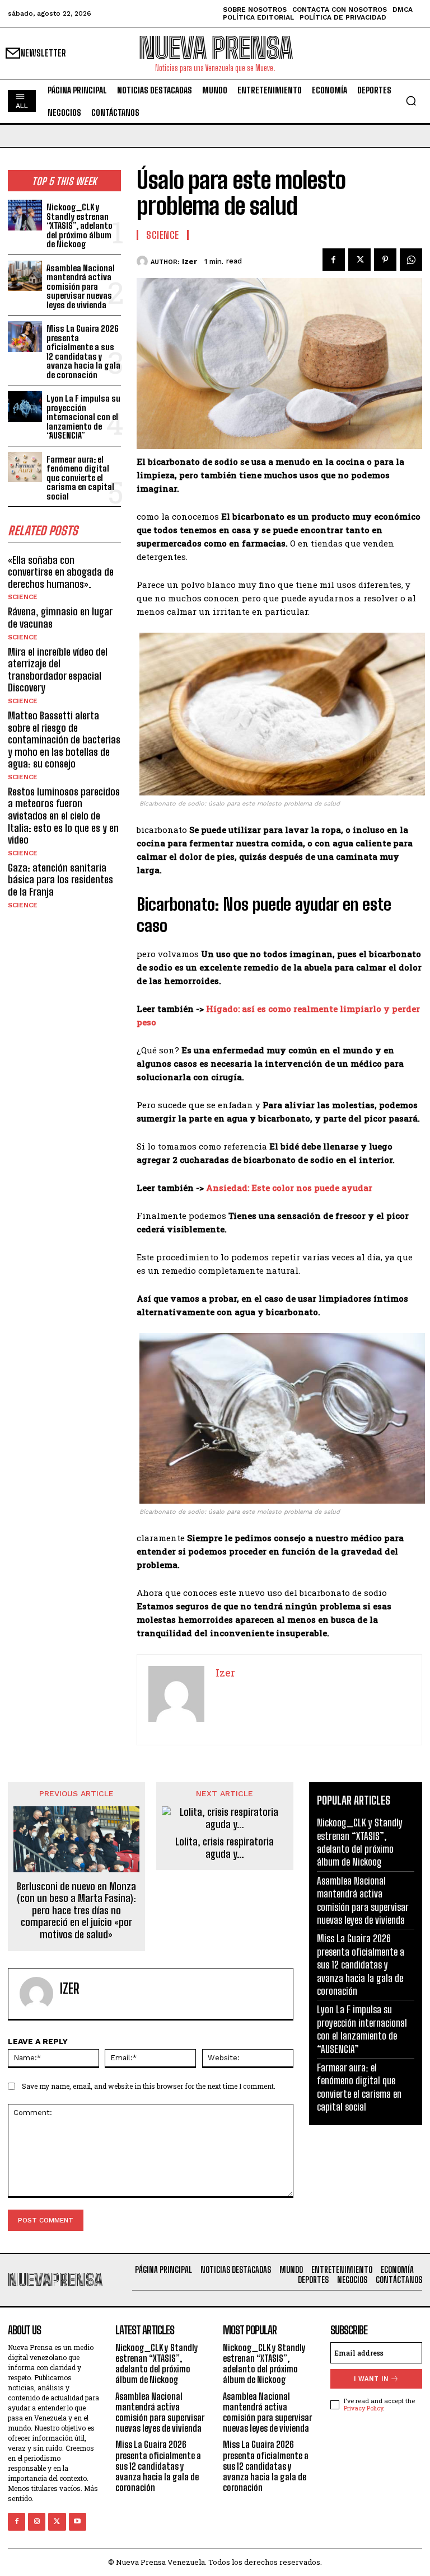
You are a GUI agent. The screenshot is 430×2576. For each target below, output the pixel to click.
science (23, 597)
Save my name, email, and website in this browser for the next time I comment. (149, 2086)
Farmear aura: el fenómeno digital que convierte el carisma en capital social (80, 478)
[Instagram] (37, 2521)
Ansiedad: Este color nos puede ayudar (289, 1188)
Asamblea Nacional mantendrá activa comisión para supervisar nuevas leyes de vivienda (81, 286)
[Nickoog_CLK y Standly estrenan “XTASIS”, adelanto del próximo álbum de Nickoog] (25, 215)
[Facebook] (334, 260)
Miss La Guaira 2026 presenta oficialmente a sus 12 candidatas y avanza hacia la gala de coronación (83, 352)
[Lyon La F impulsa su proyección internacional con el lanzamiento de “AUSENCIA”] (25, 406)
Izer (190, 262)
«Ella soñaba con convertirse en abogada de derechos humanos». (61, 572)
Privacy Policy (363, 2408)
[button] (411, 101)
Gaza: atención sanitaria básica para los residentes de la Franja (60, 880)
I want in (371, 2379)
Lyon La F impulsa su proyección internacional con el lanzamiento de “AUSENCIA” (83, 417)
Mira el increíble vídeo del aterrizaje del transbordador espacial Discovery (58, 670)
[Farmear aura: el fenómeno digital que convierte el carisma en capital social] (25, 467)
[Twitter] (359, 260)
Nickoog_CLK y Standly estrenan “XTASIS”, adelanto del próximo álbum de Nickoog (80, 225)
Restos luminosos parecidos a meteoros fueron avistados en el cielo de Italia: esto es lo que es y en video (64, 816)
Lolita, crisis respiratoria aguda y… (225, 1848)
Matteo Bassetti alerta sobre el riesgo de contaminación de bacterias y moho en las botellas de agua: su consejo (64, 740)
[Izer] (144, 261)
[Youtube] (78, 2521)
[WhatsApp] (411, 260)
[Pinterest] (385, 260)
